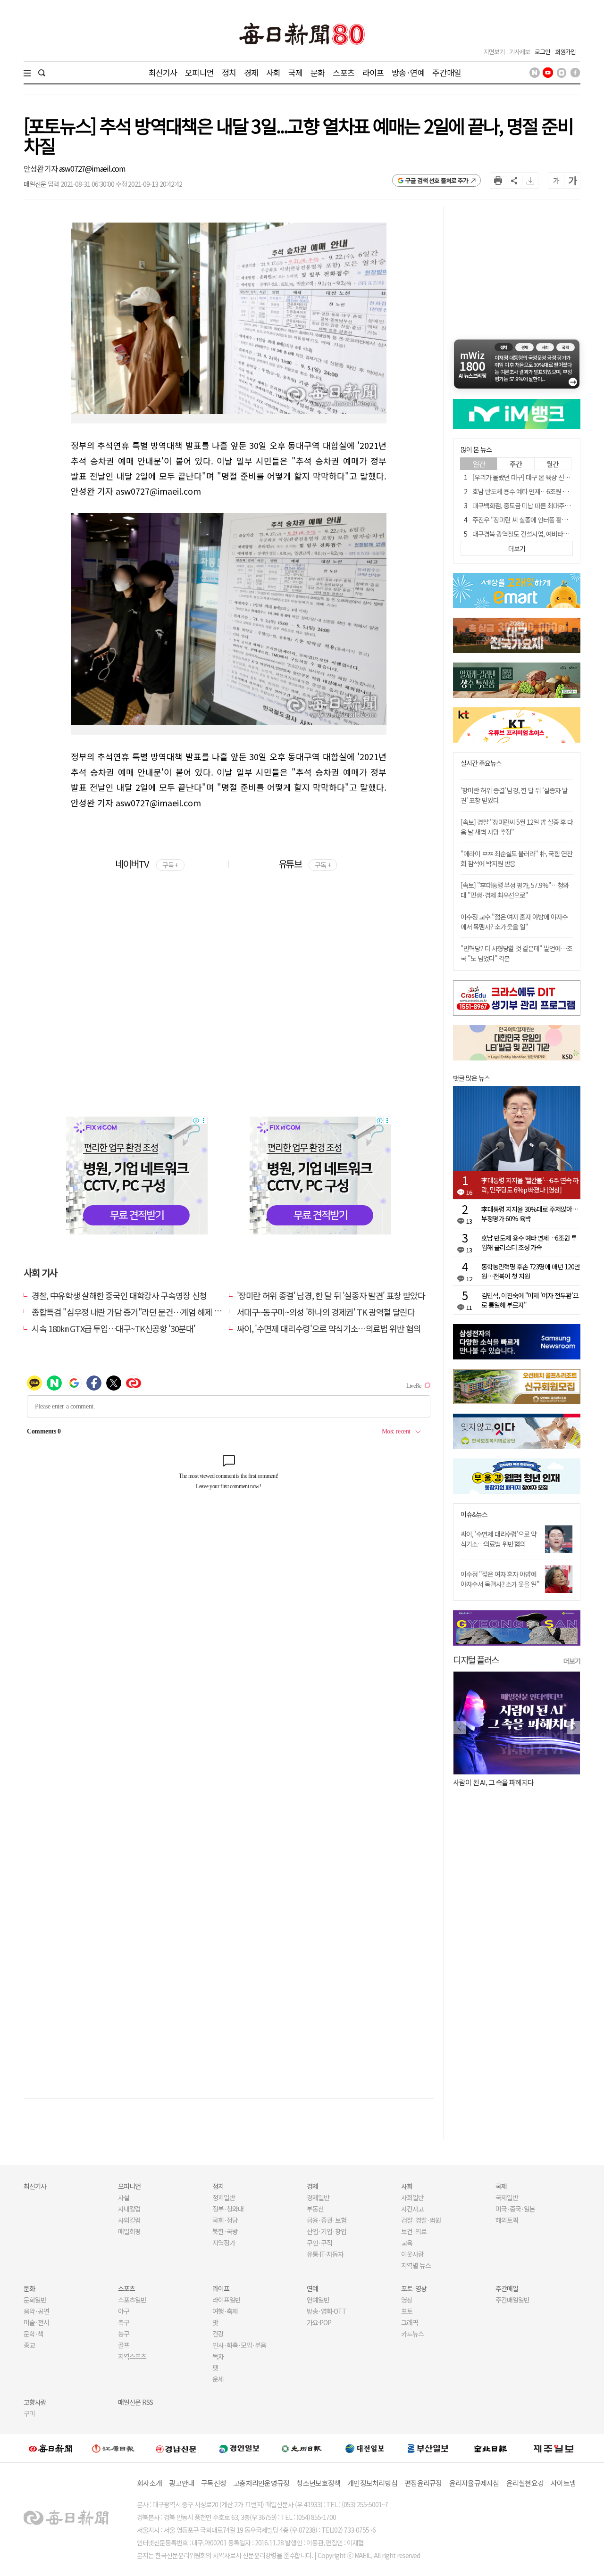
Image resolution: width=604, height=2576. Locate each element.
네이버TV (147, 864)
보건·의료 (414, 2231)
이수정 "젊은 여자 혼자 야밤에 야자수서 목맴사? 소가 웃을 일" (500, 1579)
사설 (124, 2197)
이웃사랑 (412, 2254)
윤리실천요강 (525, 2483)
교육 (407, 2243)
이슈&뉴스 (474, 1514)
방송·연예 (408, 72)
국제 (295, 72)
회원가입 (565, 52)
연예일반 (318, 2300)
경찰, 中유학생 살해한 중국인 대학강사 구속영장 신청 (119, 1295)
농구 (124, 2334)
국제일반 (507, 2197)
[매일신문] (50, 2448)
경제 (251, 72)
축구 (124, 2322)
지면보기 (494, 52)
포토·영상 (414, 2288)
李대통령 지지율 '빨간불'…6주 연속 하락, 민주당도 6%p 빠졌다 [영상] (530, 1185)
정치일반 (224, 2197)
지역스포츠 (132, 2356)
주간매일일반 (512, 2300)
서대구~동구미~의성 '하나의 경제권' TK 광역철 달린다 (326, 1312)
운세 (218, 2379)
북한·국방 (225, 2231)
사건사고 (412, 2209)
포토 (407, 2311)
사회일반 (412, 2197)
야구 (124, 2311)
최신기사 (163, 72)
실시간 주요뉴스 (481, 763)
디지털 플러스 (476, 1660)
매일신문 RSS (135, 2402)
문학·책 (34, 2334)
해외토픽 (507, 2220)
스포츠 (343, 72)
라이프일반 (226, 2300)
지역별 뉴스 (416, 2265)
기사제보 (520, 52)
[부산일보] (428, 2448)
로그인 (542, 52)
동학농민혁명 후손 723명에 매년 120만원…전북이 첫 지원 (531, 1271)
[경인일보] (239, 2448)
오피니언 (199, 72)
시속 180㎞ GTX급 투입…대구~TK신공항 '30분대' (113, 1328)
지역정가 (224, 2243)
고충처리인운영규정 (261, 2483)
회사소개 (149, 2483)
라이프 (373, 72)
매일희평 (129, 2231)
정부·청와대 (228, 2209)
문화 (318, 72)
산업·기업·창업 (327, 2231)
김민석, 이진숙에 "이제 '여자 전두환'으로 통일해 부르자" (530, 1300)
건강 (218, 2334)
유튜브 (305, 864)
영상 (407, 2300)
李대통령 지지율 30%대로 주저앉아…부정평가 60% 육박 (530, 1214)
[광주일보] (302, 2448)
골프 (124, 2345)
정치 (229, 72)
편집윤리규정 (423, 2483)
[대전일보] (365, 2448)
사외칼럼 (129, 2220)
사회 (273, 72)
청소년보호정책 (318, 2483)
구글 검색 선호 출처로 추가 (437, 180)
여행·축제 (225, 2311)
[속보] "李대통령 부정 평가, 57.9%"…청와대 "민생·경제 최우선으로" (515, 890)
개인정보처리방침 (372, 2483)
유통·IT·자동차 (325, 2254)
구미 (29, 2413)
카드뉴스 (412, 2334)
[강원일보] (113, 2448)
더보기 (572, 1661)
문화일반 (35, 2300)
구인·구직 (319, 2243)
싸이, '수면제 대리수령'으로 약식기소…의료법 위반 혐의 (329, 1328)
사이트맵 (563, 2483)
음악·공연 (36, 2311)
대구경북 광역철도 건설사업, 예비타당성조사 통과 (535, 534)
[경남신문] (176, 2448)
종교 (29, 2345)
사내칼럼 (129, 2209)
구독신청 (214, 2483)
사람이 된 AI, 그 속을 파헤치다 (493, 1782)
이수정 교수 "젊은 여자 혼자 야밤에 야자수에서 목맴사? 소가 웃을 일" (514, 922)
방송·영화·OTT (327, 2311)
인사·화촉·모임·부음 (239, 2345)
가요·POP (319, 2322)
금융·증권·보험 (327, 2220)
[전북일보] (491, 2448)
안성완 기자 (41, 168)
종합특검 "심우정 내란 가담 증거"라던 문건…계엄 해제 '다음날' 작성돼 (147, 1312)
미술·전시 (36, 2322)
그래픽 (410, 2322)
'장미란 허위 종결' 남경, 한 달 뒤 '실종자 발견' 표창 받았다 (331, 1295)
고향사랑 (35, 2402)
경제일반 (318, 2197)
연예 (312, 2288)
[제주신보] (554, 2448)
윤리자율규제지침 (474, 2483)
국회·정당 (225, 2220)
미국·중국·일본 (515, 2209)
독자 (218, 2356)
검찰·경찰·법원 (421, 2220)
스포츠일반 (132, 2300)
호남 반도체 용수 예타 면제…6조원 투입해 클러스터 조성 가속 (529, 1242)
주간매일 (447, 72)
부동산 (315, 2209)
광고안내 (181, 2483)
